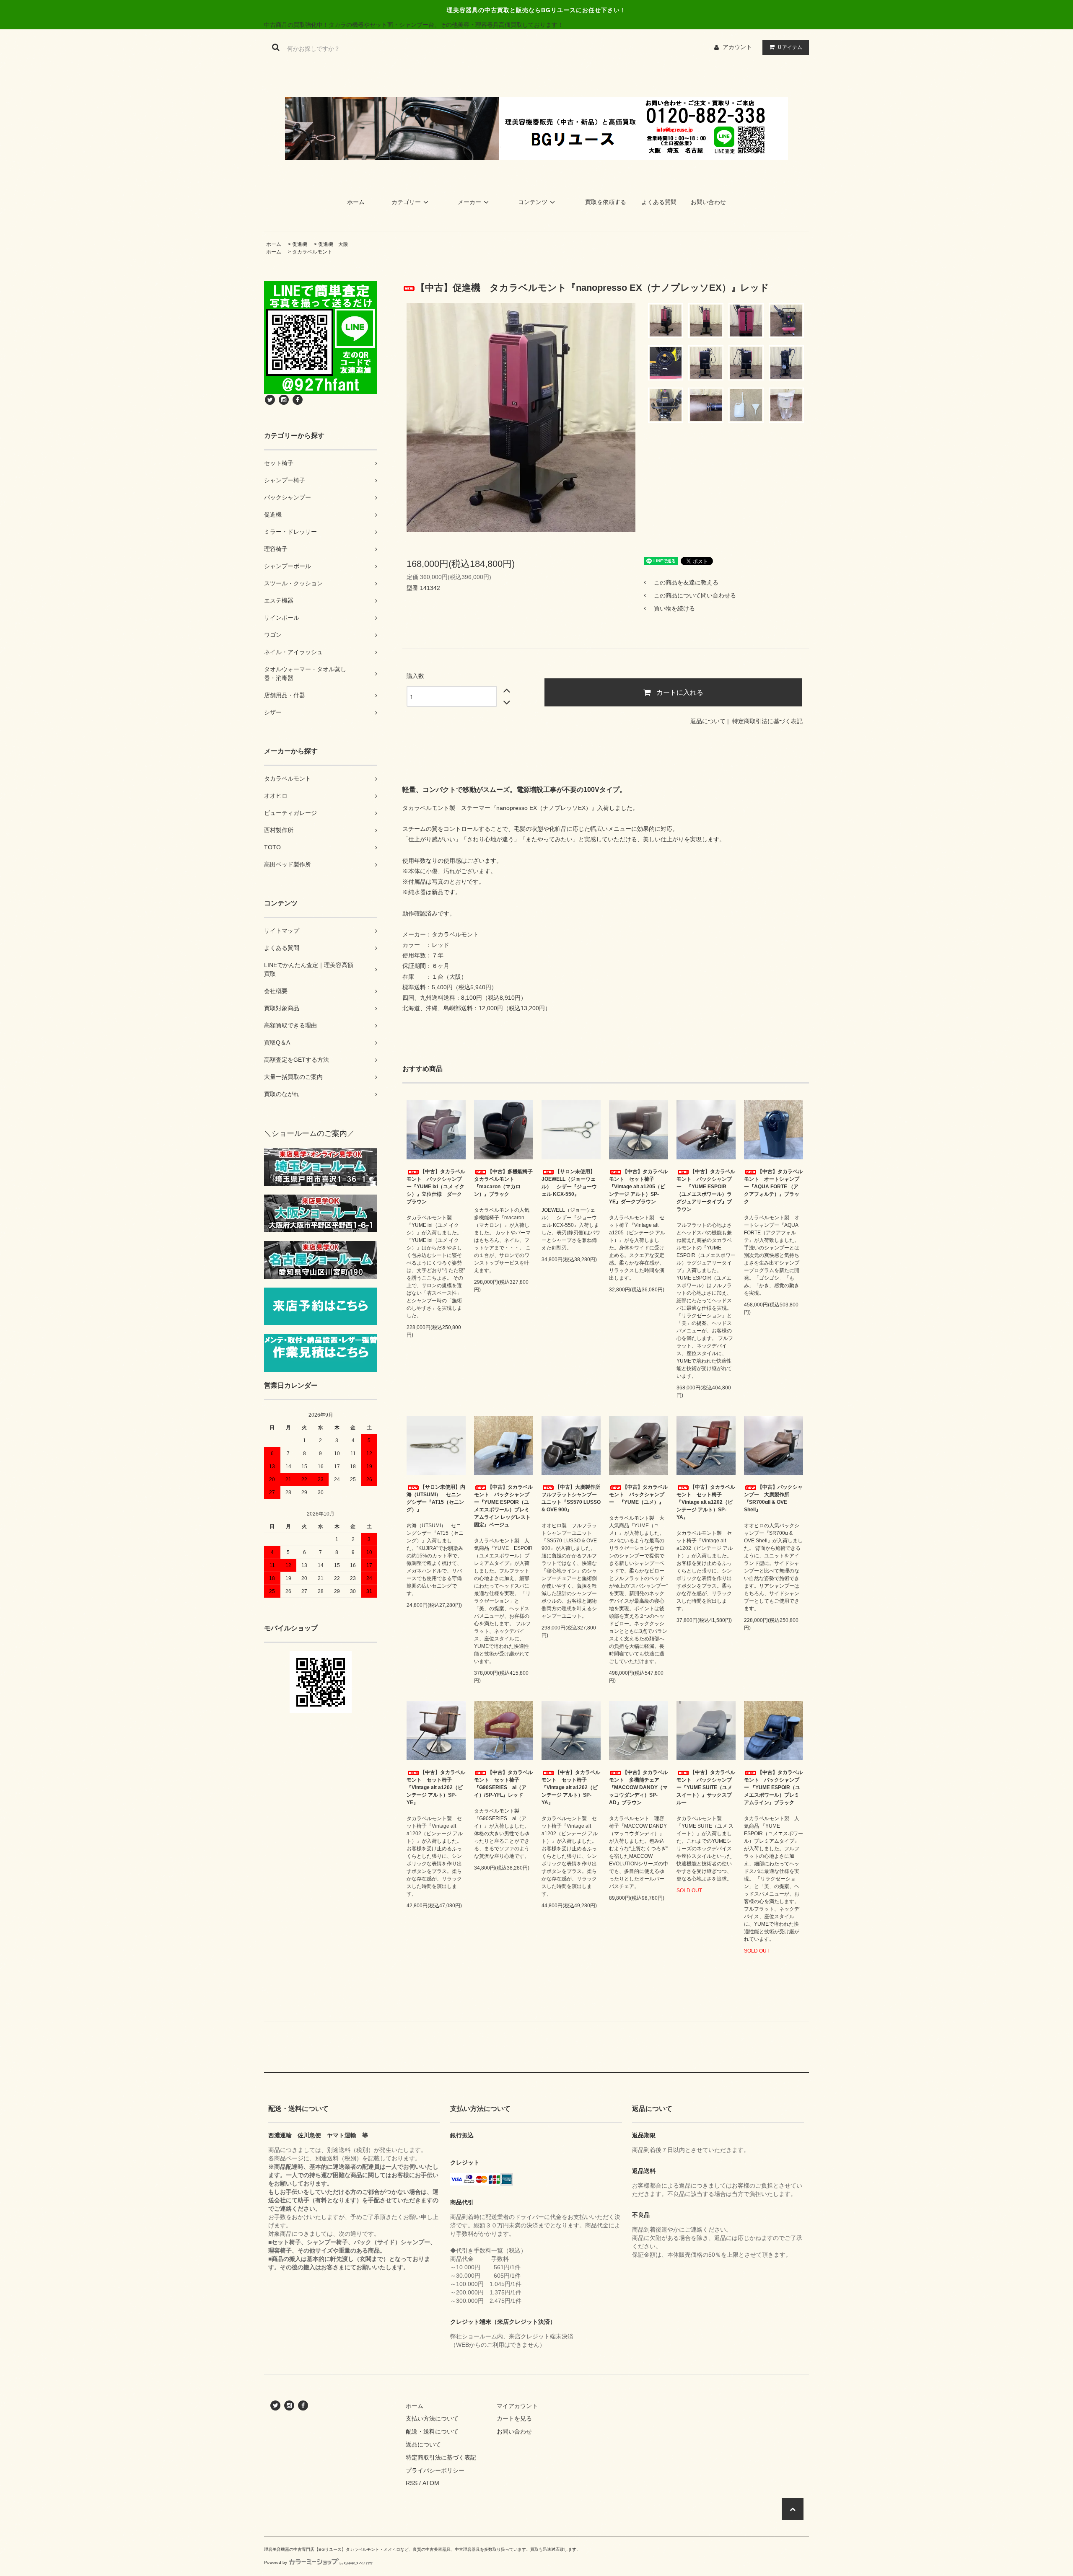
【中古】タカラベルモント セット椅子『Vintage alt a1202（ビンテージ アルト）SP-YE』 (436, 1787)
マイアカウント (517, 2406)
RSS (412, 2483)
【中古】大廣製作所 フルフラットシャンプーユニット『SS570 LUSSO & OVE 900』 (571, 1498)
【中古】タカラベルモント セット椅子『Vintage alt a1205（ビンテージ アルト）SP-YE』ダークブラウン (638, 1187)
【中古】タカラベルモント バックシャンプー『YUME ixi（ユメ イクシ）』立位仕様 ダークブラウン (436, 1187)
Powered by (276, 2562)
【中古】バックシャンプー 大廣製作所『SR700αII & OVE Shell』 (773, 1498)
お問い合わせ (708, 202)
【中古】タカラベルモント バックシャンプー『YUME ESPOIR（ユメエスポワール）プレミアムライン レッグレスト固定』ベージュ (503, 1506)
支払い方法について (432, 2418)
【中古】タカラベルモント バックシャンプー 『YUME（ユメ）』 (638, 1495)
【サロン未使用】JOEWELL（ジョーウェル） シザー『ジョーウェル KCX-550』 (569, 1183)
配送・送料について (432, 2431)
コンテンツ (533, 202)
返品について (708, 721)
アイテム (790, 47)
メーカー (469, 202)
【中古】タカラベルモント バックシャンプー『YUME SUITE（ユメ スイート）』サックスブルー (706, 1787)
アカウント (737, 47)
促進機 (300, 244)
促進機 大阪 (333, 244)
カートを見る (514, 2418)
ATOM (431, 2483)
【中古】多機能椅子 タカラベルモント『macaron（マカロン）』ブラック (504, 1183)
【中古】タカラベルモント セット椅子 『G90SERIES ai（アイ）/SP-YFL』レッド (503, 1784)
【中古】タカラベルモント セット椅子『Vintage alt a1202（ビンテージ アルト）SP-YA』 (706, 1502)
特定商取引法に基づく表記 (767, 721)
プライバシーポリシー (435, 2470)
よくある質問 (659, 202)
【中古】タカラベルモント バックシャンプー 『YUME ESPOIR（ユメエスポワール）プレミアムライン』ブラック (773, 1787)
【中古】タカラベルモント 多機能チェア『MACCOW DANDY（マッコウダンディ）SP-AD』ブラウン (638, 1787)
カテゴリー (406, 202)
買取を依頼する (606, 202)
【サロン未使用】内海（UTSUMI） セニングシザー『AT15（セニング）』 (436, 1498)
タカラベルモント (312, 252)
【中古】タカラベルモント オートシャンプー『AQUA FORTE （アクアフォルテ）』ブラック (773, 1187)
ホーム (356, 202)
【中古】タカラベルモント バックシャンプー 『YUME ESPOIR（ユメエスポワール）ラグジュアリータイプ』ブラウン (706, 1190)
